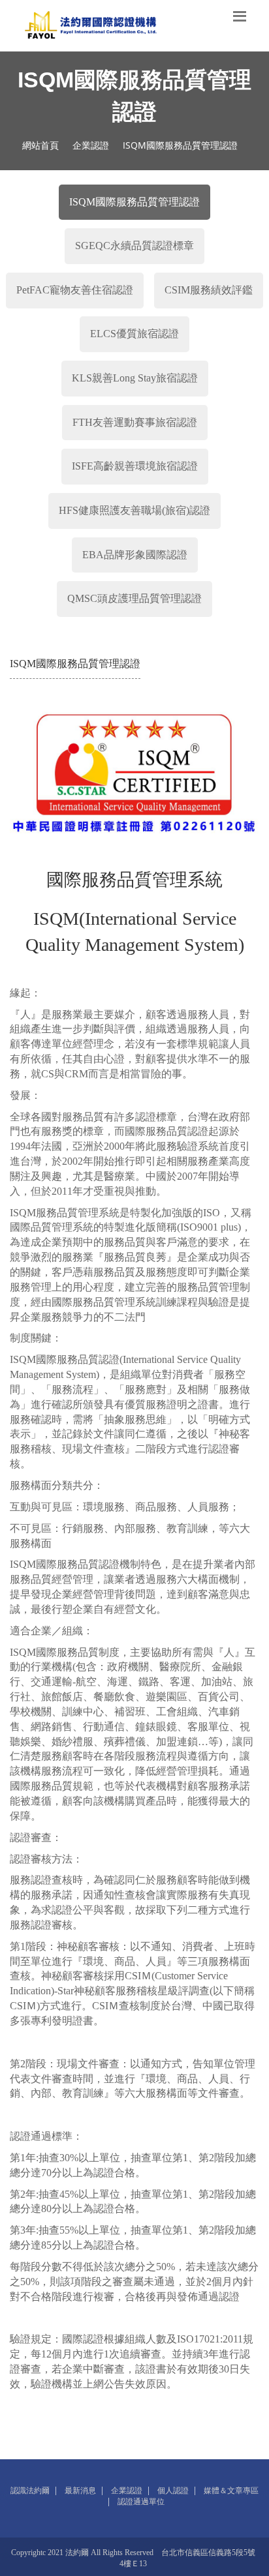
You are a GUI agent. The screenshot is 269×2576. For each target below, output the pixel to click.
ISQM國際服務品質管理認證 (134, 202)
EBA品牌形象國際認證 (135, 555)
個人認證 (173, 2491)
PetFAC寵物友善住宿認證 (75, 290)
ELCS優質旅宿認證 (134, 334)
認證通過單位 (141, 2502)
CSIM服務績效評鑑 (209, 290)
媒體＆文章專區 (231, 2491)
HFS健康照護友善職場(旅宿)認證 (134, 510)
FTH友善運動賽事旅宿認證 (135, 422)
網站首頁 (40, 145)
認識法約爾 (30, 2491)
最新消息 (80, 2491)
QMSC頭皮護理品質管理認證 (134, 598)
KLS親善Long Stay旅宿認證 (135, 378)
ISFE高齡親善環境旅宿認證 (135, 466)
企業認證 (91, 145)
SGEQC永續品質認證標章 (134, 246)
